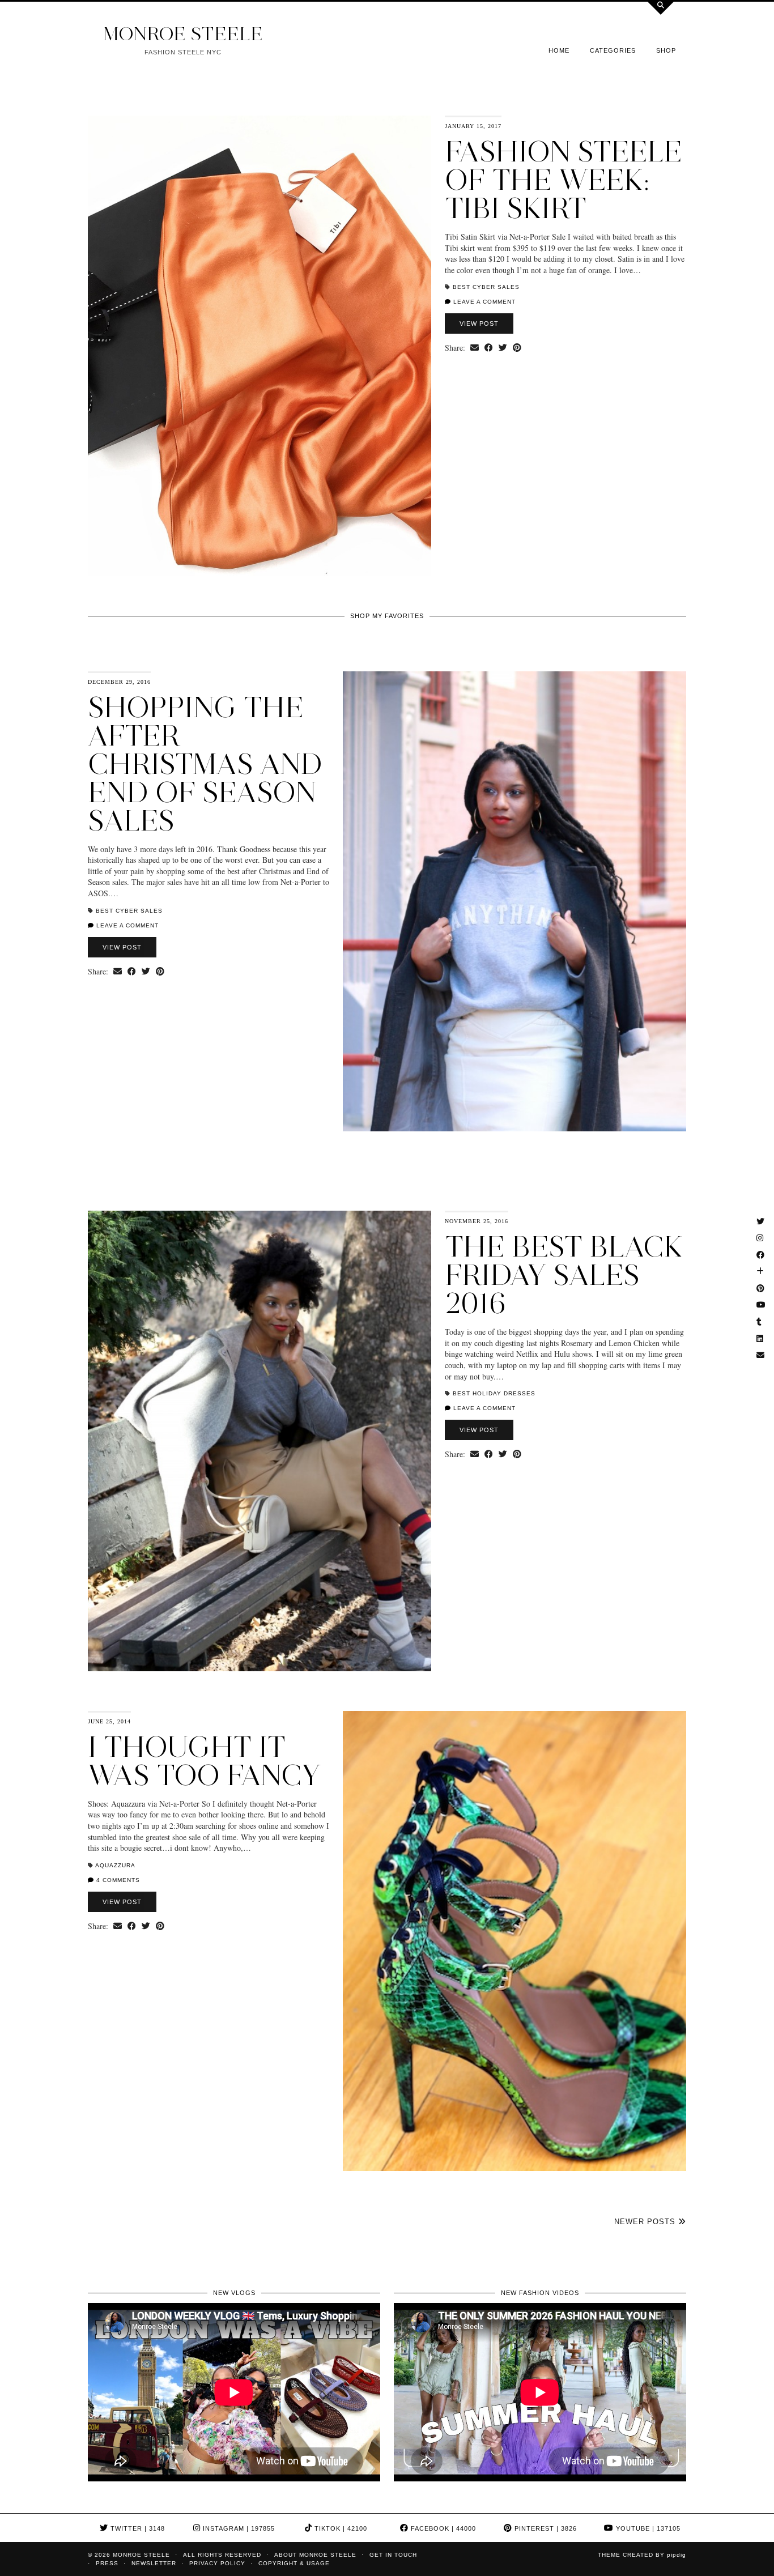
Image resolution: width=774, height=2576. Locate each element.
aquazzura (115, 1865)
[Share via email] (475, 348)
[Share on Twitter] (503, 348)
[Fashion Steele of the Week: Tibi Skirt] (260, 346)
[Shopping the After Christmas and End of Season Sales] (514, 902)
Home (559, 50)
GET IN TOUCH (393, 2555)
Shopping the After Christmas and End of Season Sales (205, 764)
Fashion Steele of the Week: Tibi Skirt (564, 180)
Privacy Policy (217, 2563)
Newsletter (154, 2563)
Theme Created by (642, 2555)
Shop (666, 50)
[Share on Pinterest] (517, 348)
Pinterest (545, 2528)
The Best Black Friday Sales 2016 (564, 1275)
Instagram (238, 2528)
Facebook (442, 2528)
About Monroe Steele (315, 2555)
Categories (613, 50)
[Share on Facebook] (489, 348)
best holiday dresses (494, 1393)
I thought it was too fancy (204, 1761)
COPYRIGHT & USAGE (294, 2563)
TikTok (340, 2528)
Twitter (137, 2528)
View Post (479, 323)
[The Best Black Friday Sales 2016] (260, 1441)
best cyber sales (486, 287)
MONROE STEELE (183, 34)
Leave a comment (483, 302)
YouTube (647, 2528)
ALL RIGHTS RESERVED (222, 2555)
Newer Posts (646, 2222)
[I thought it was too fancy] (514, 1941)
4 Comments (117, 1880)
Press (107, 2563)
